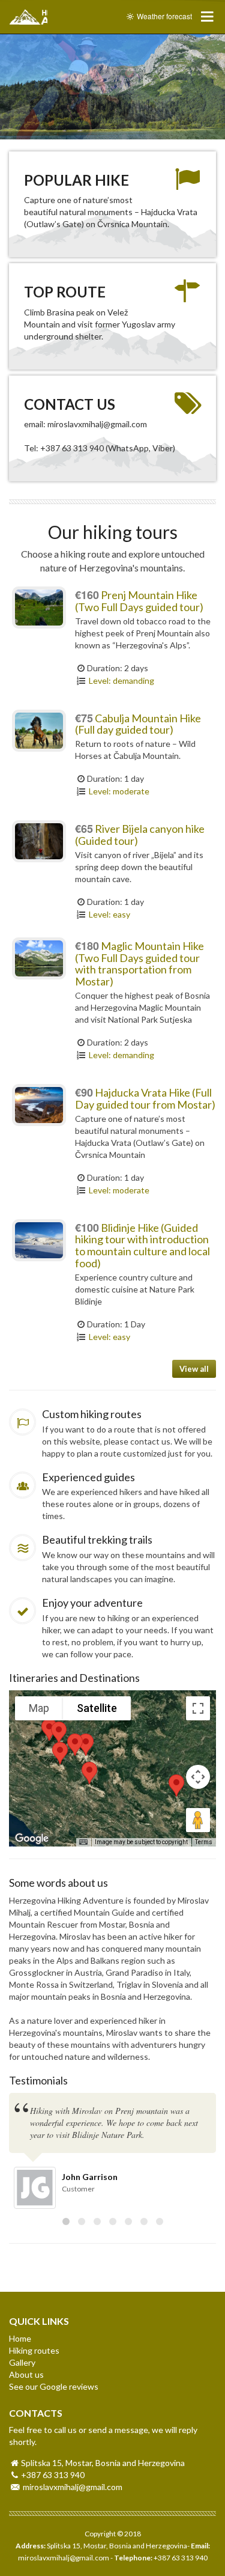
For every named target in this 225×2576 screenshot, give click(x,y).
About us (26, 2374)
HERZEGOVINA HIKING (28, 17)
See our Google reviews (54, 2386)
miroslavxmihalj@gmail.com (73, 2487)
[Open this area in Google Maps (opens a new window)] (32, 1839)
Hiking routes (34, 2350)
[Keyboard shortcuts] (83, 1842)
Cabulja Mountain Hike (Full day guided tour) (138, 724)
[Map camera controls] (198, 1777)
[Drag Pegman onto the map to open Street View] (198, 1820)
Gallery (22, 2362)
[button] (60, 1753)
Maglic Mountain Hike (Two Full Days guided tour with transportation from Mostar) (139, 964)
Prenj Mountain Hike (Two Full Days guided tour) (139, 601)
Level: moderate (118, 791)
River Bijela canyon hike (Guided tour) (140, 835)
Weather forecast (163, 16)
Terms (204, 1842)
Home (20, 2338)
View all (194, 1369)
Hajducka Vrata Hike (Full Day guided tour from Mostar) (145, 1098)
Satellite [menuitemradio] (97, 1708)
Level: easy (109, 914)
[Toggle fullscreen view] (198, 1708)
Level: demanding (121, 681)
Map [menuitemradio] (39, 1708)
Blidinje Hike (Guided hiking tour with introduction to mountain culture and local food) (142, 1245)
